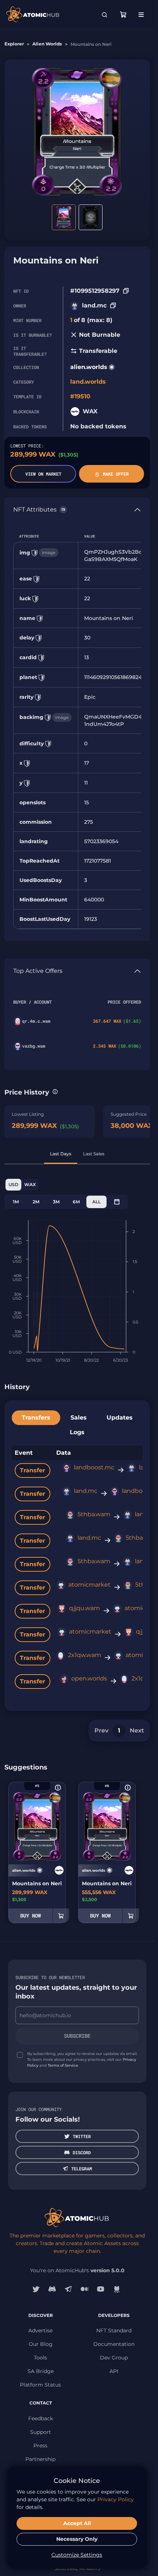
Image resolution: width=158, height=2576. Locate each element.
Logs (77, 1432)
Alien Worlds (47, 44)
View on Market (43, 474)
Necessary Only (77, 2539)
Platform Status (40, 2385)
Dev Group (114, 2358)
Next (137, 1730)
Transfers (36, 1418)
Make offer (116, 474)
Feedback (41, 2418)
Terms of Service (63, 2065)
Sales (79, 1418)
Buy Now (30, 1916)
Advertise (40, 2330)
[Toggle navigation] (141, 15)
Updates (120, 1418)
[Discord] (52, 2289)
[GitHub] (117, 2289)
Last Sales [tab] (94, 1154)
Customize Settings (77, 2555)
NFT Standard (114, 2330)
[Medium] (85, 2289)
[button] (55, 1092)
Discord (82, 2152)
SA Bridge (41, 2371)
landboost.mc (94, 1467)
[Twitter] (36, 2289)
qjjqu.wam (85, 1608)
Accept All (77, 2523)
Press (40, 2446)
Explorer (14, 44)
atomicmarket (89, 1585)
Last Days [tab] (61, 1154)
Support (41, 2432)
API (114, 2371)
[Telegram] (68, 2289)
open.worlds (89, 1678)
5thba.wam (94, 1514)
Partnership (40, 2459)
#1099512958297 (95, 291)
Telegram (82, 2169)
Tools (40, 2358)
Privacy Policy (116, 2499)
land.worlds (88, 382)
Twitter (82, 2136)
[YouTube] (101, 2289)
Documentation (114, 2344)
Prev (101, 1730)
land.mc (94, 305)
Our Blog (41, 2344)
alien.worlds (89, 367)
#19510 (80, 396)
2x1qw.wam (85, 1655)
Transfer (33, 1470)
